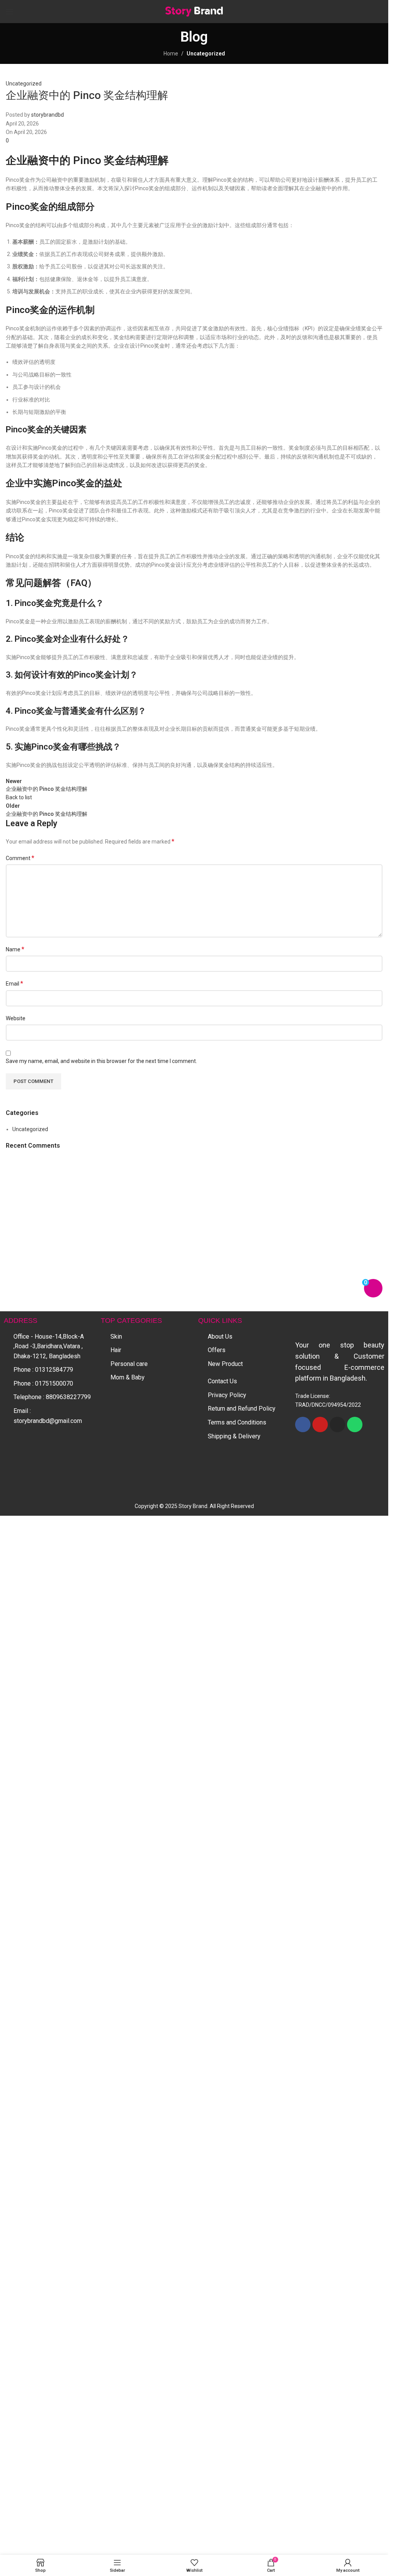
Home (171, 54)
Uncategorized (206, 54)
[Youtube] (320, 1987)
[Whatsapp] (355, 1987)
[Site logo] (194, 11)
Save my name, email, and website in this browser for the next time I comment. (101, 1061)
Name (15, 949)
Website (16, 1018)
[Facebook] (303, 1987)
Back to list (19, 797)
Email (14, 983)
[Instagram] (337, 1987)
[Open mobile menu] (10, 12)
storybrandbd (48, 115)
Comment (20, 858)
